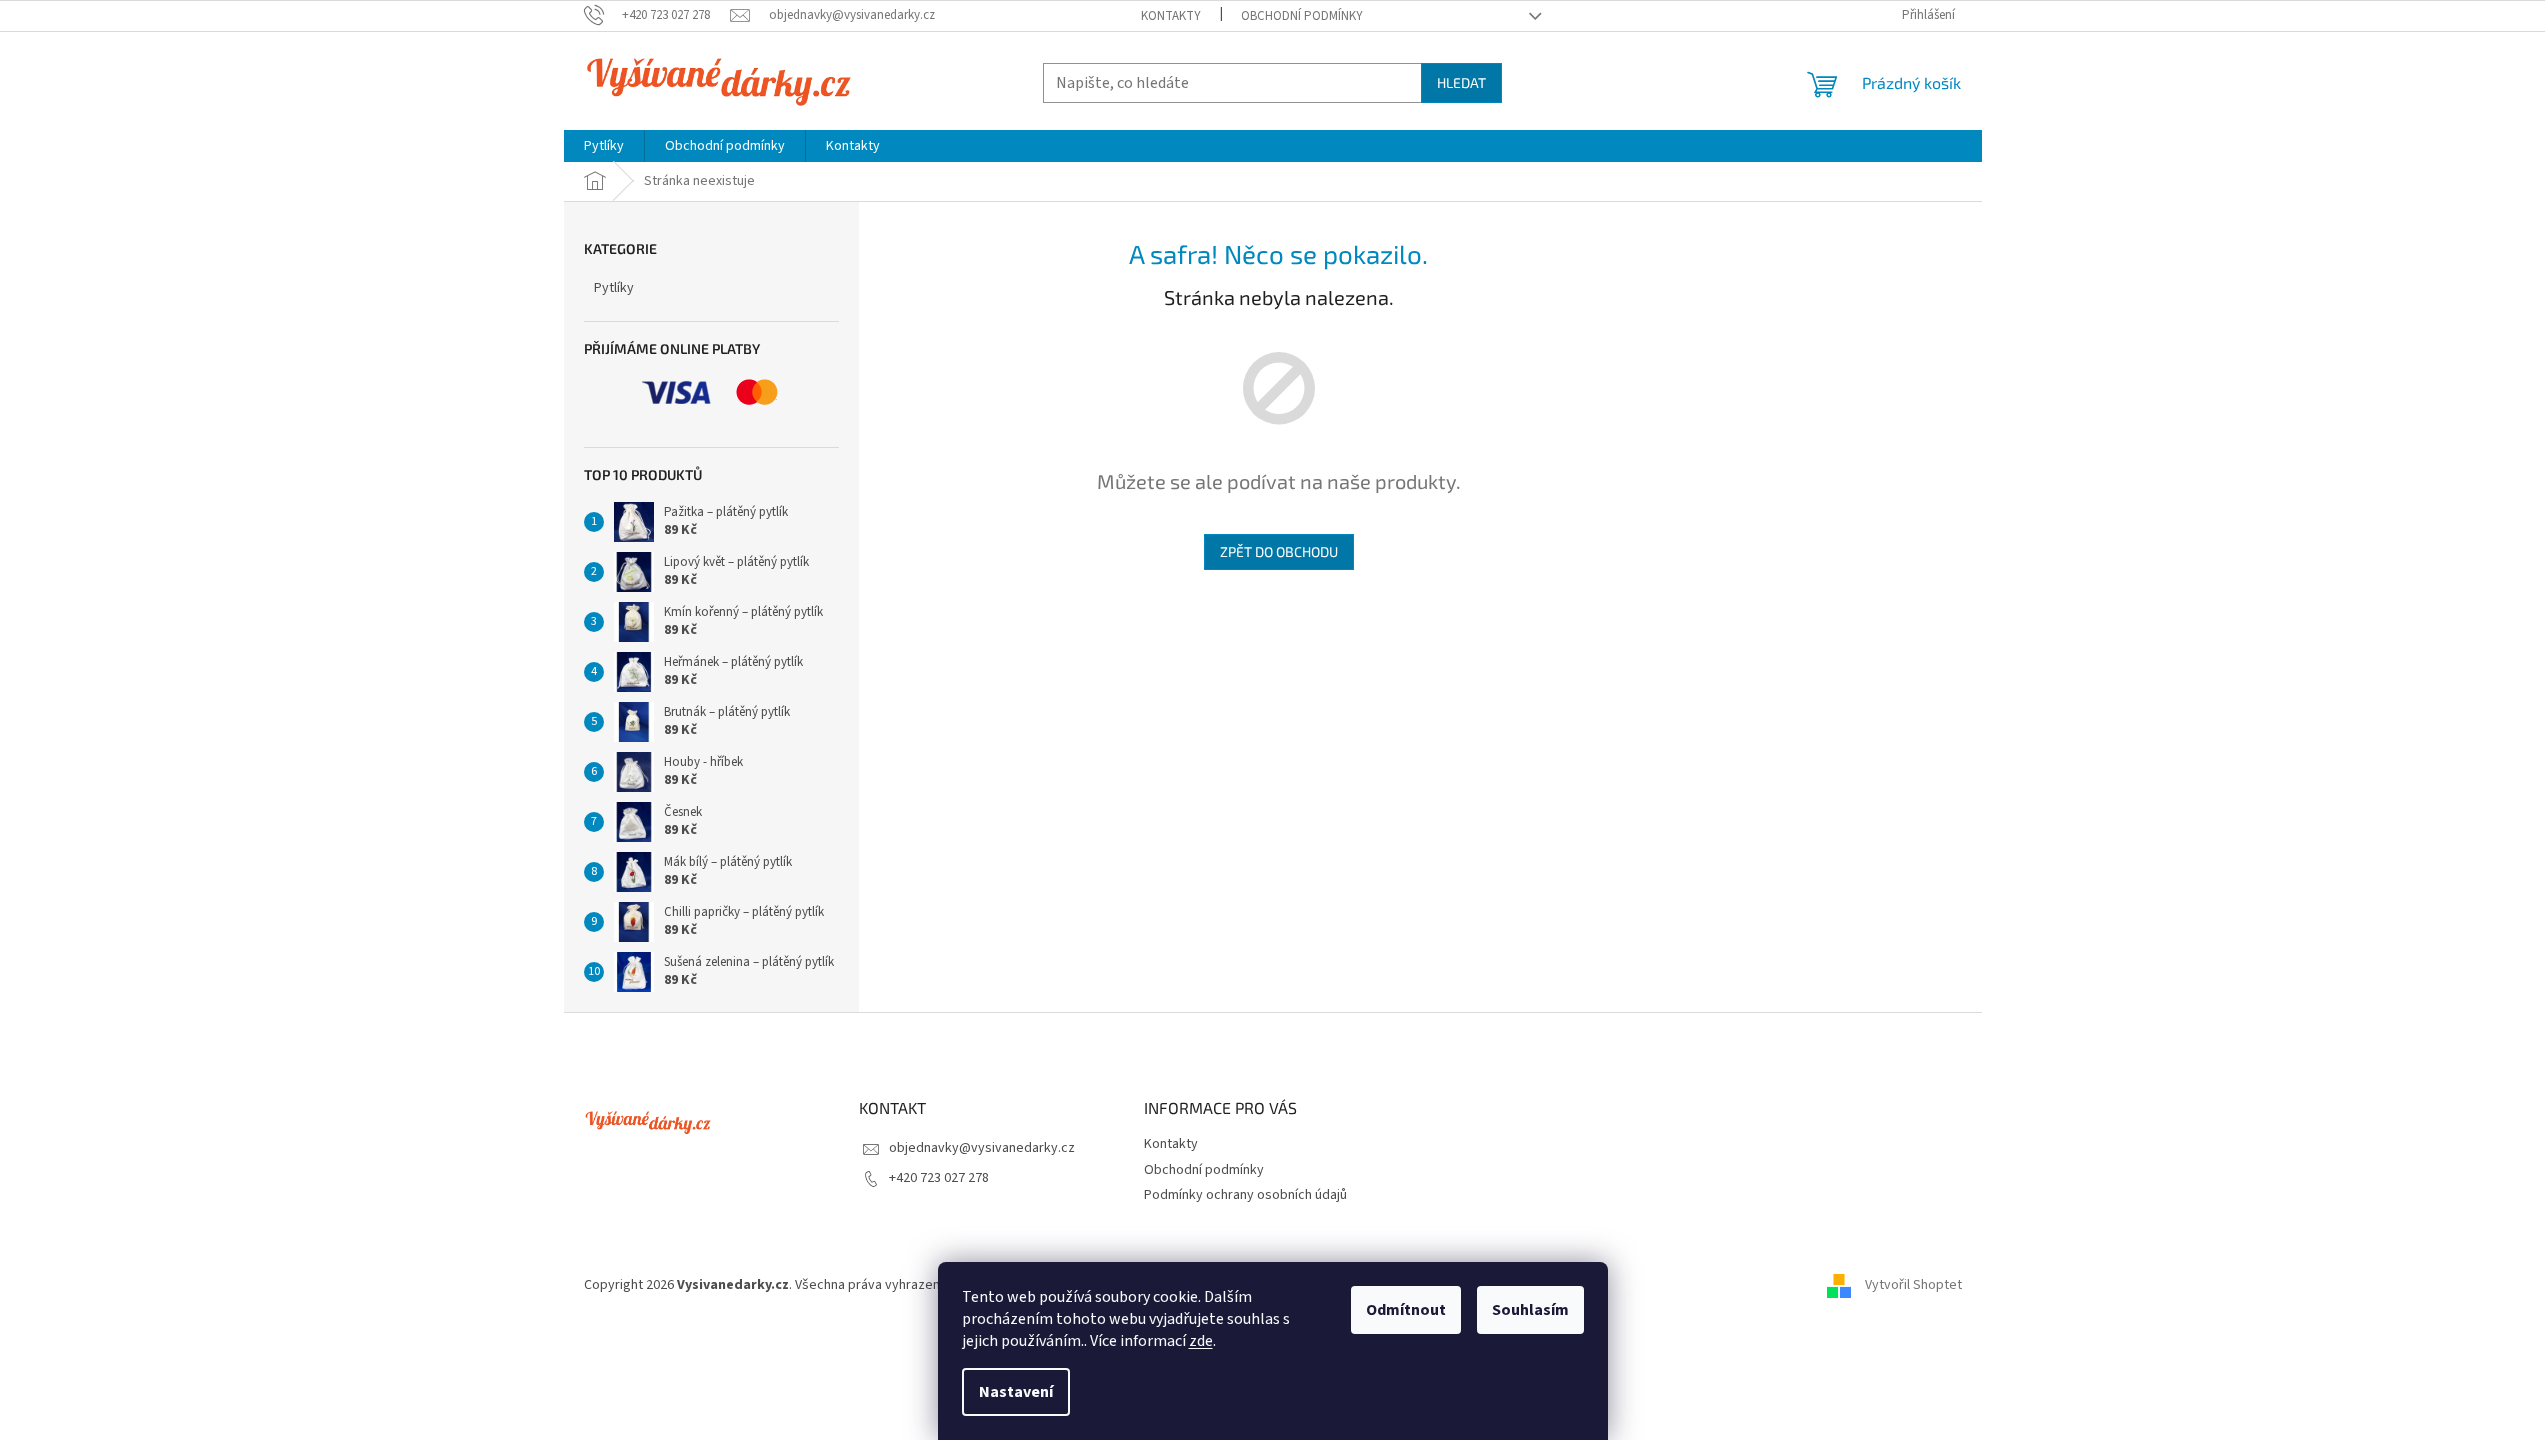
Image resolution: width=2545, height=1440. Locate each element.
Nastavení (1016, 1392)
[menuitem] (604, 146)
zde (1201, 1341)
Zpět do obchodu (1279, 551)
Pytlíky (614, 288)
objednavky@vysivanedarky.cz (982, 1148)
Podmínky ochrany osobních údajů (1245, 1195)
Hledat (1461, 82)
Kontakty (1171, 16)
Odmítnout (1406, 1310)
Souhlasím (1530, 1310)
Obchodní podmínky (1302, 16)
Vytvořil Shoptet (1913, 1285)
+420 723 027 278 (939, 1178)
